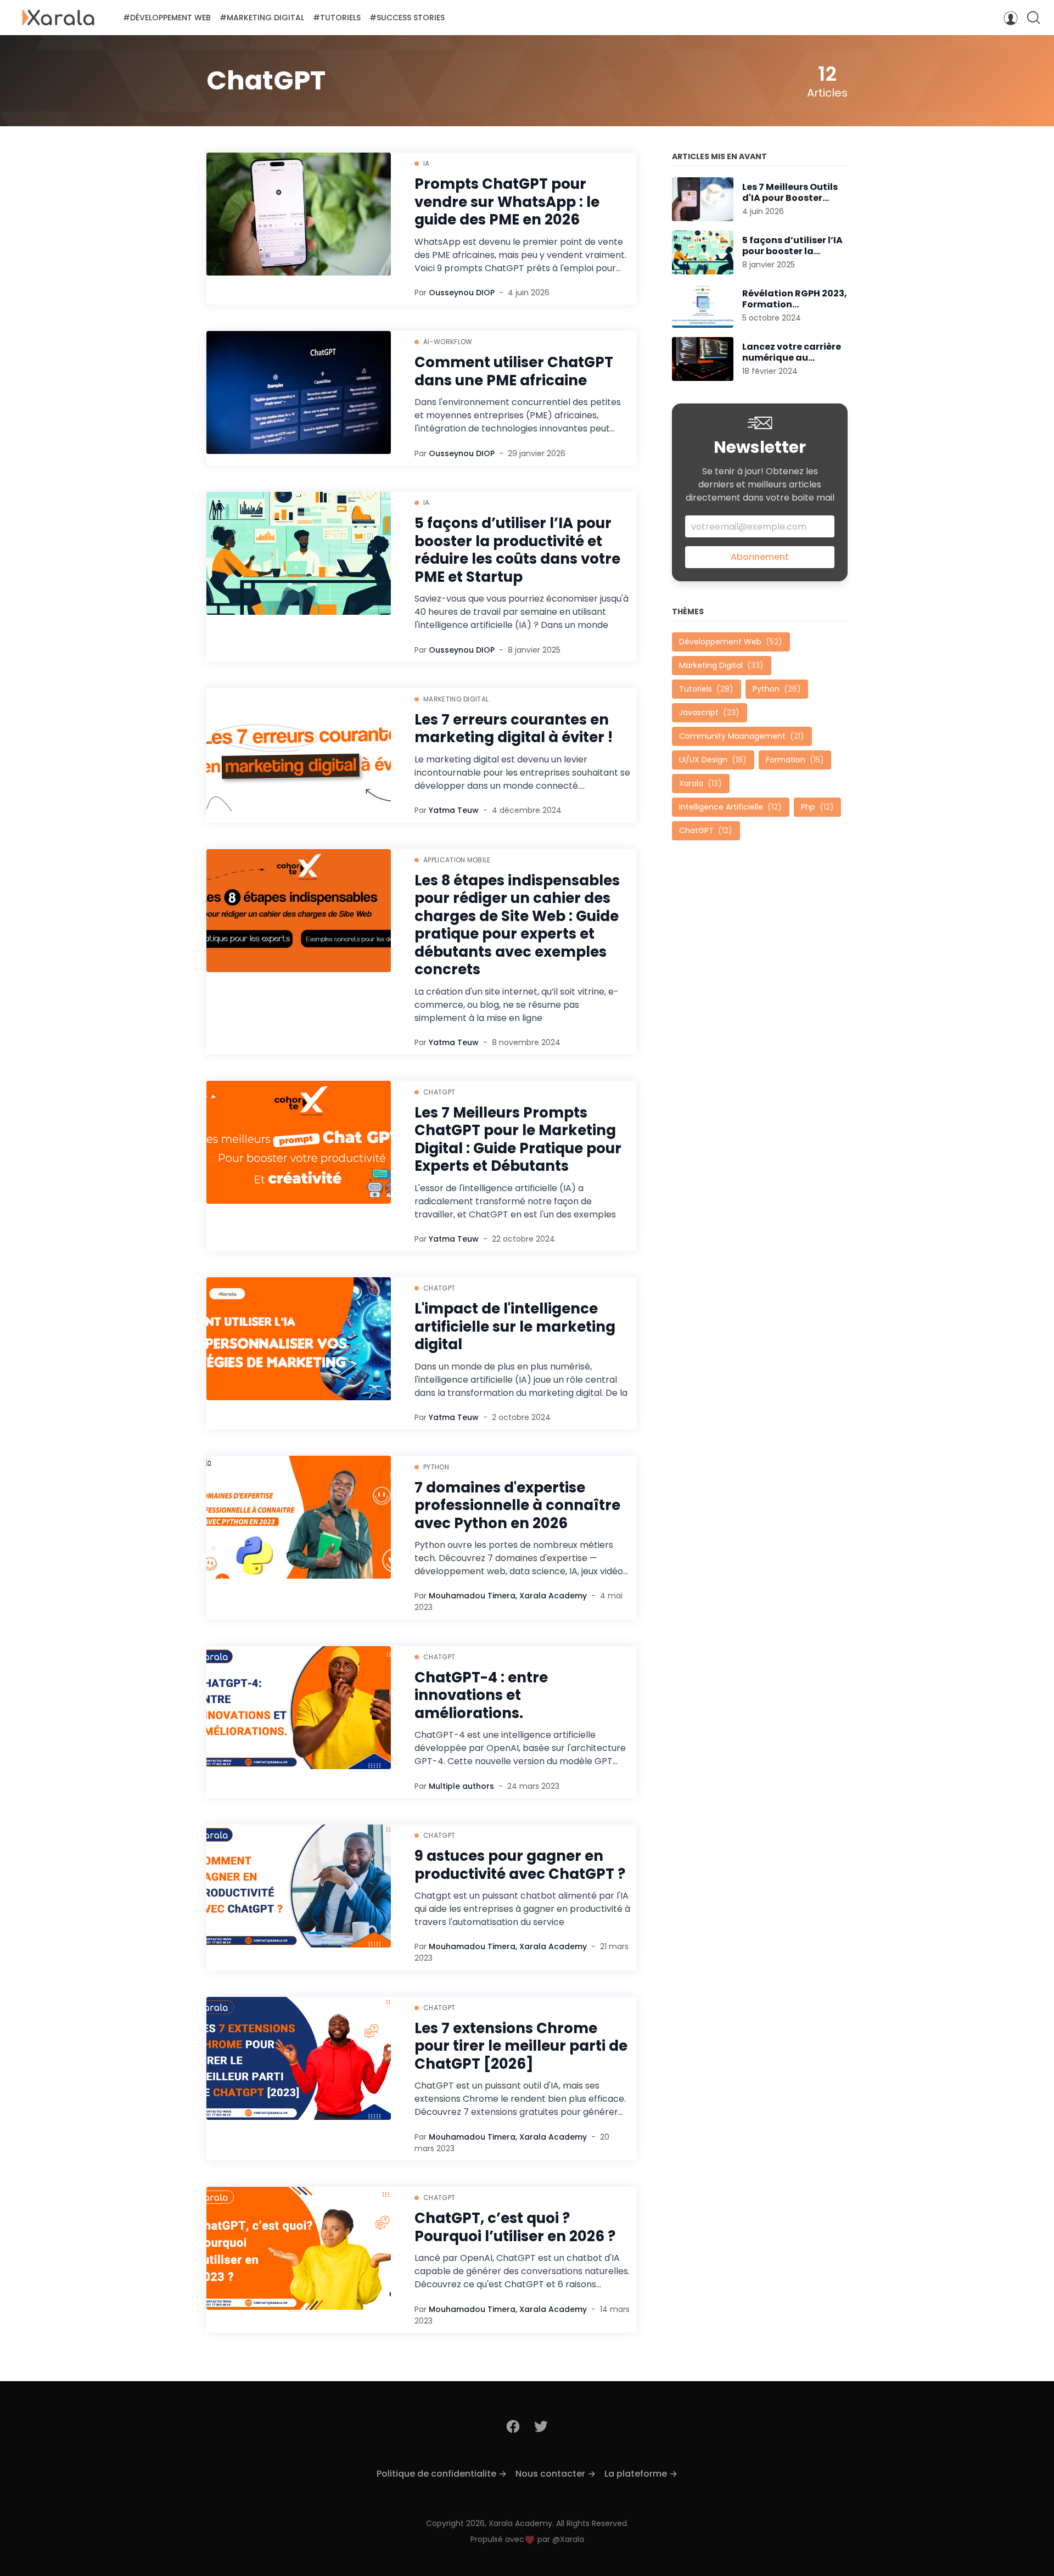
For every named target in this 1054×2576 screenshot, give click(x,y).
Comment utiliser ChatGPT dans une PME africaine (514, 371)
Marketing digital (456, 699)
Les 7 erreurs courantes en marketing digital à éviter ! (514, 729)
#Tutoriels (337, 18)
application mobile (457, 860)
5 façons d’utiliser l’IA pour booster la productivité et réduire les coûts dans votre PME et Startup (517, 550)
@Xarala (568, 2539)
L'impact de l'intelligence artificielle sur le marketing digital (515, 1327)
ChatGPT (439, 1092)
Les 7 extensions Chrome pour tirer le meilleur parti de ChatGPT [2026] (521, 2046)
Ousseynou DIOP (462, 293)
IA (427, 163)
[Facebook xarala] (514, 2426)
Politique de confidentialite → (442, 2474)
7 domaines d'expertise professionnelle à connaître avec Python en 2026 (517, 1506)
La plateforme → (641, 2474)
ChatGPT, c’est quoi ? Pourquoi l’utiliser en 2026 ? (515, 2227)
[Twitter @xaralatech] (541, 2426)
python (436, 1467)
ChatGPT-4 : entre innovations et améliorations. (481, 1696)
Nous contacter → (556, 2474)
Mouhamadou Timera (472, 1596)
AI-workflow (448, 342)
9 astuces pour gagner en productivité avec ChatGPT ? (520, 1865)
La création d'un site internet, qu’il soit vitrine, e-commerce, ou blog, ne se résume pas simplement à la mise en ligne (517, 1005)
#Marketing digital (262, 18)
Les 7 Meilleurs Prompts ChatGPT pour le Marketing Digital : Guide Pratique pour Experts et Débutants (518, 1140)
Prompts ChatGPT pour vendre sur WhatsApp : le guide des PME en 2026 (507, 202)
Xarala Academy (553, 1596)
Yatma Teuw (454, 810)
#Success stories (407, 18)
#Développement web (167, 18)
